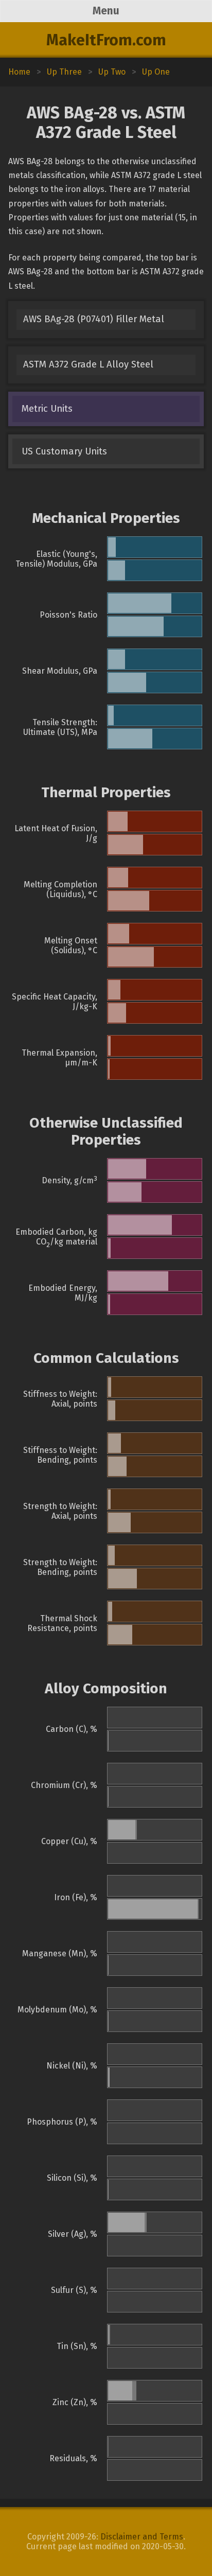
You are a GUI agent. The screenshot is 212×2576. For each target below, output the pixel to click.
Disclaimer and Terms (142, 2537)
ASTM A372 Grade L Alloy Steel (88, 364)
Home (19, 72)
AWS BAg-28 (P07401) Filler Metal (94, 319)
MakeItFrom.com (106, 40)
